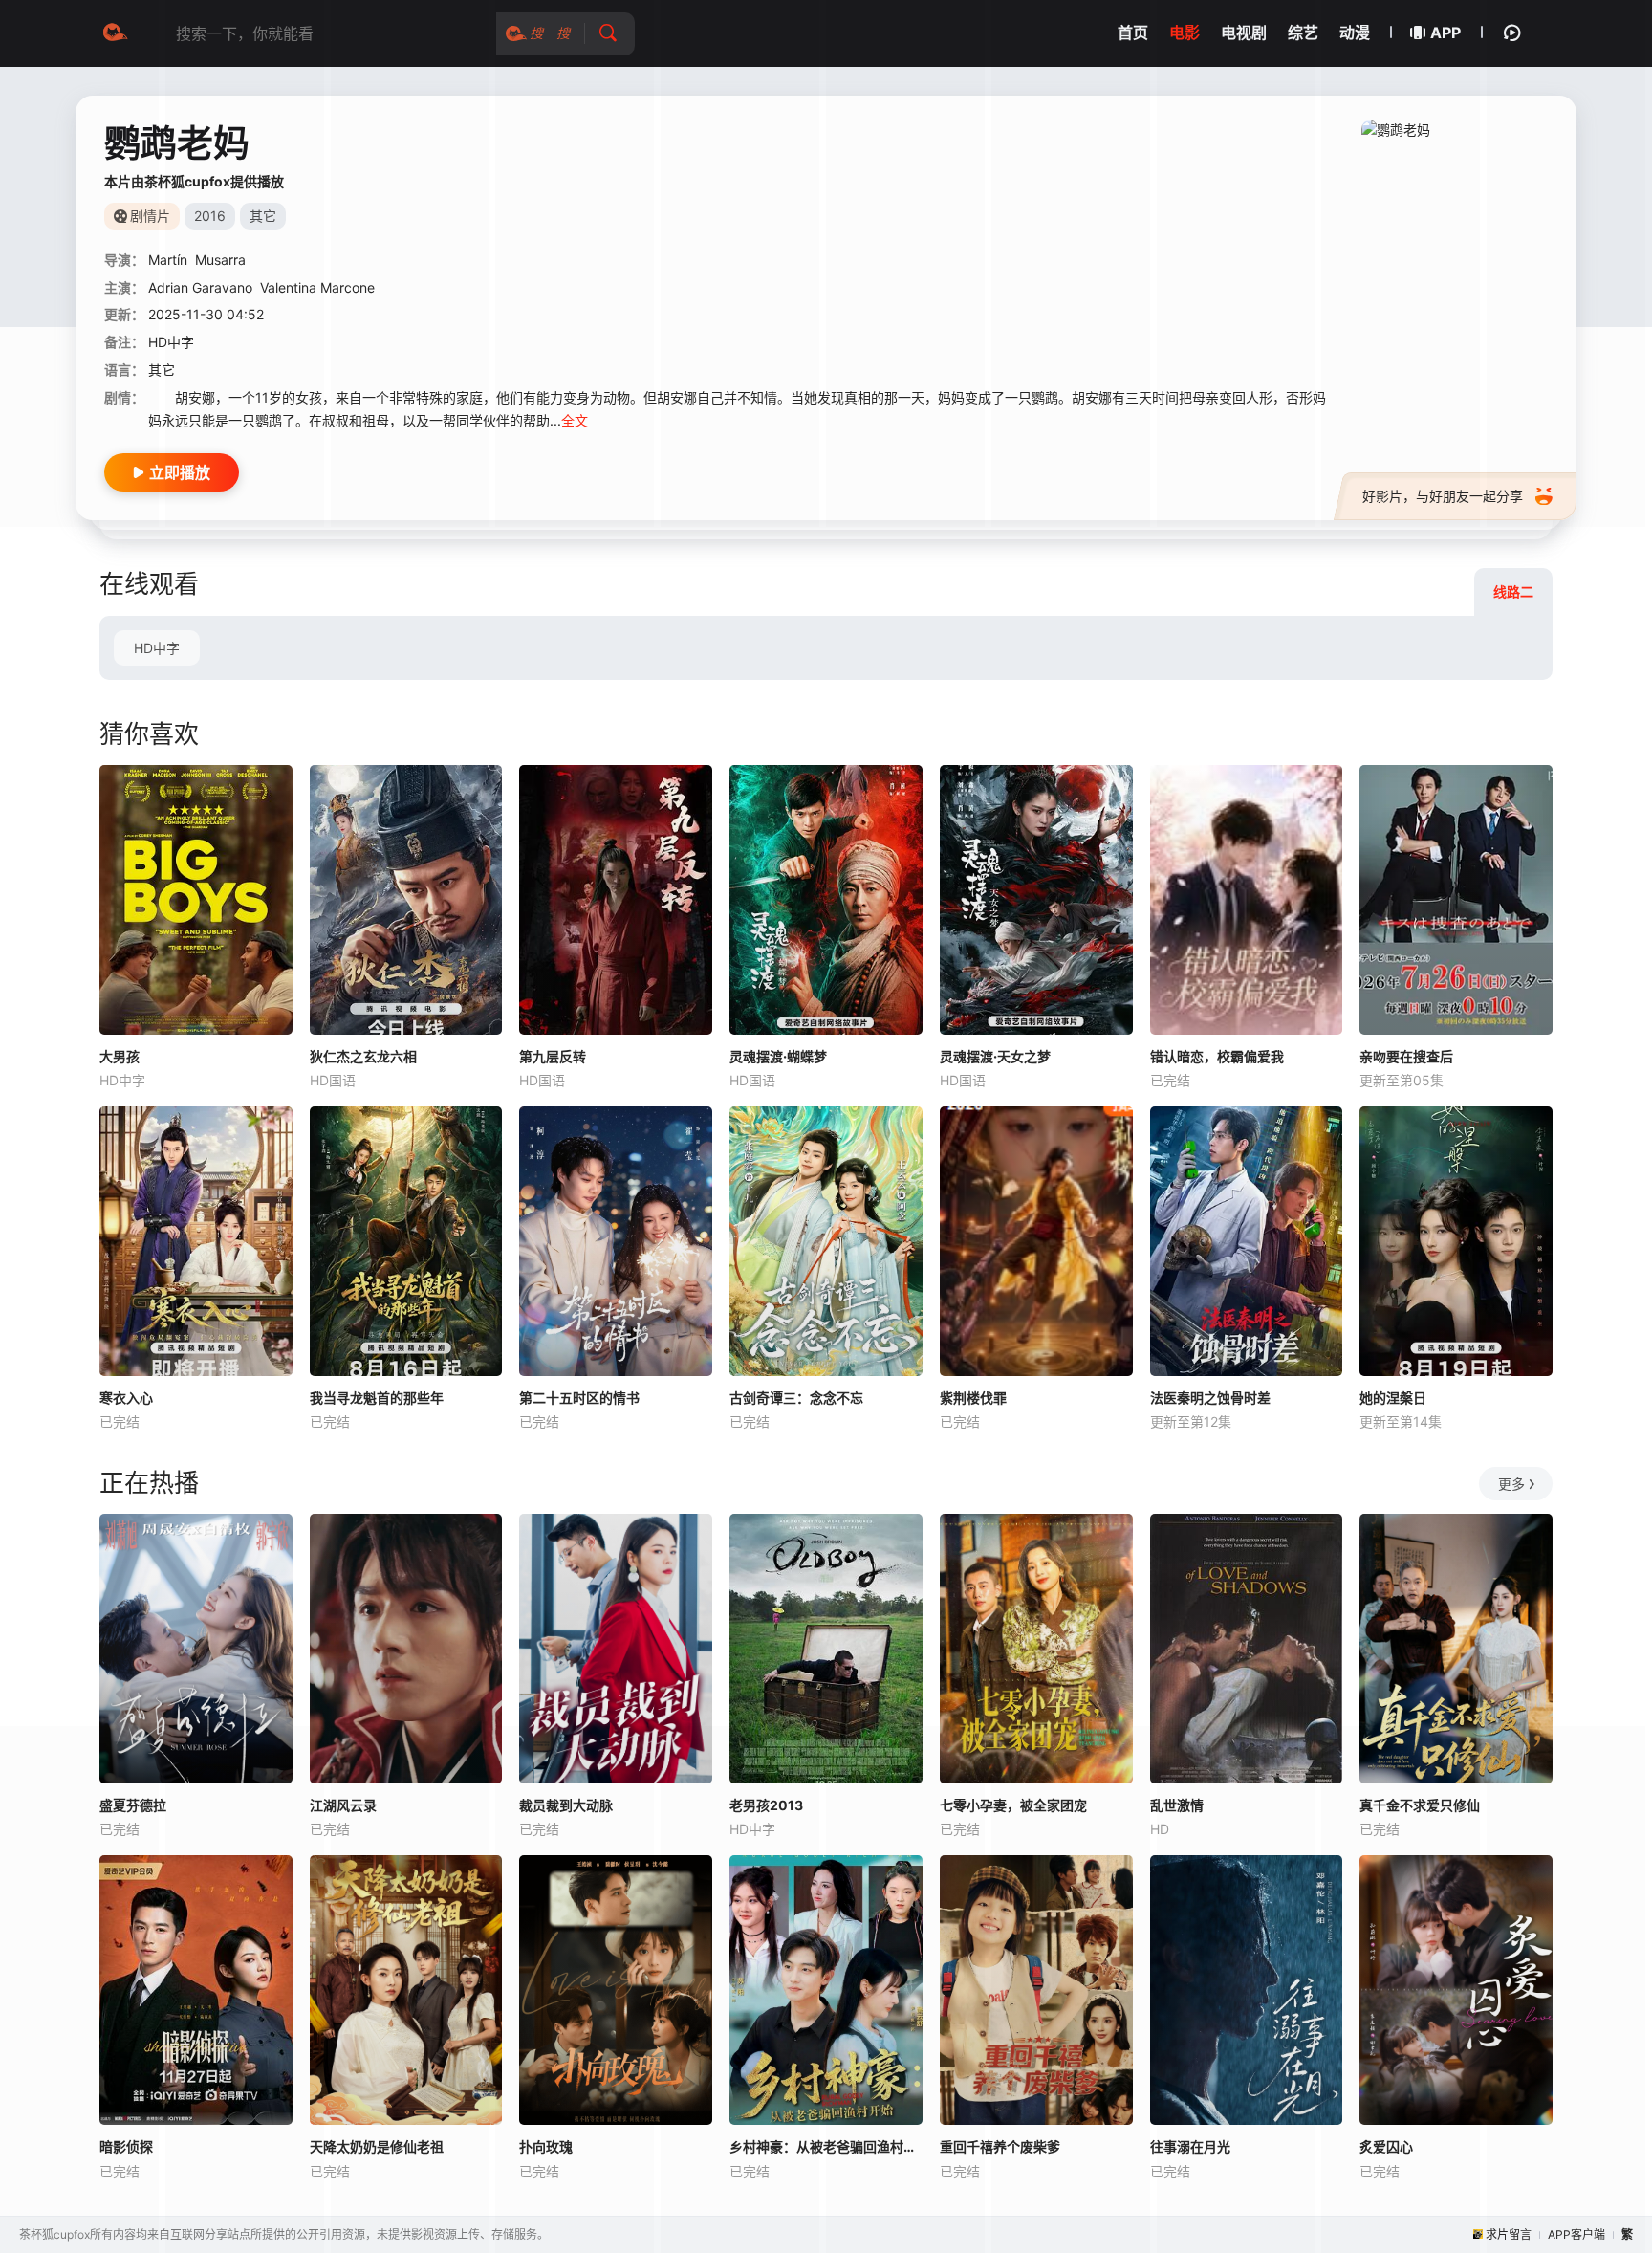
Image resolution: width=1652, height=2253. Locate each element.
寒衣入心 (126, 1398)
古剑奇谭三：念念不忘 (796, 1398)
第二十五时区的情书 (579, 1398)
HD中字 (157, 648)
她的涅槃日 (1393, 1398)
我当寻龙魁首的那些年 (377, 1398)
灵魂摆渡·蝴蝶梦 (778, 1056)
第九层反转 (553, 1056)
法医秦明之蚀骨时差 (1210, 1398)
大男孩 (120, 1056)
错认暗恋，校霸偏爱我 (1217, 1056)
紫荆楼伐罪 (973, 1398)
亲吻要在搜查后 (1406, 1056)
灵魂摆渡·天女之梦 (995, 1056)
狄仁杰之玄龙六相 (363, 1056)
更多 (1511, 1484)
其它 (162, 370)
